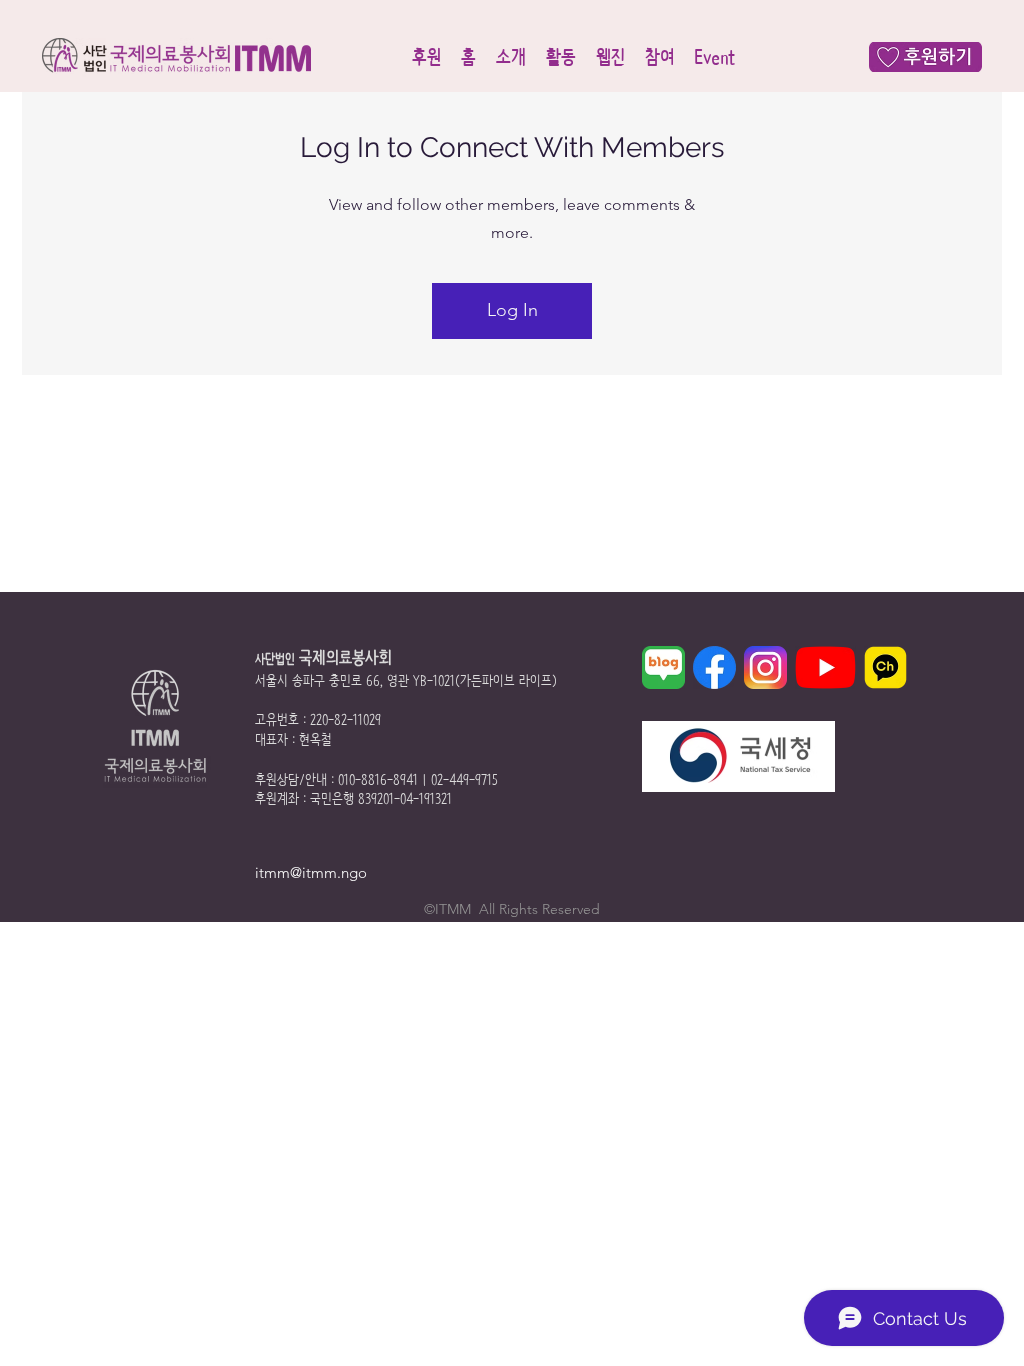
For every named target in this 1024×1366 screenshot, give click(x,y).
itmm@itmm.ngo (311, 872)
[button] (426, 57)
